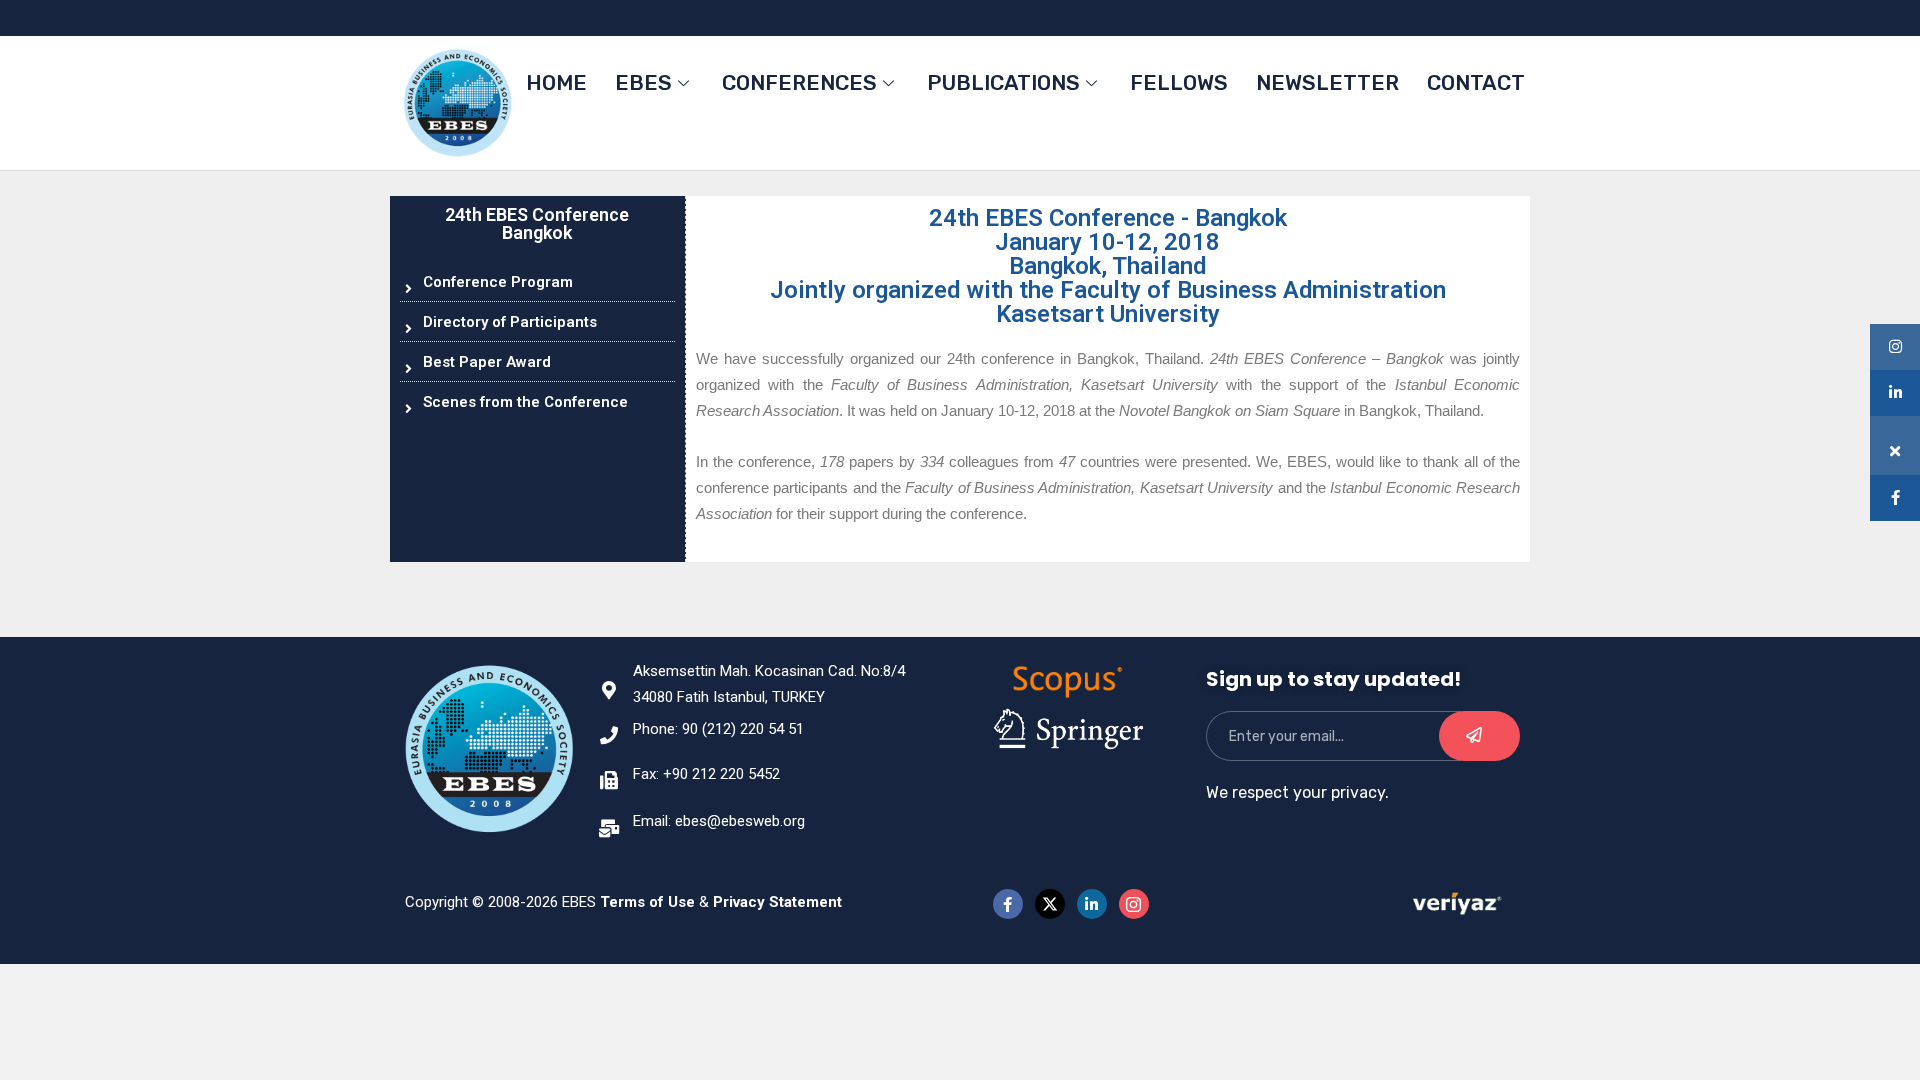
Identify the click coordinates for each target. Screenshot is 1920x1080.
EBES (643, 82)
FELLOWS (1179, 82)
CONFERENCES (799, 82)
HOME (556, 82)
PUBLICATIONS (1003, 82)
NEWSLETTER (1327, 82)
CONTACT (1476, 82)
